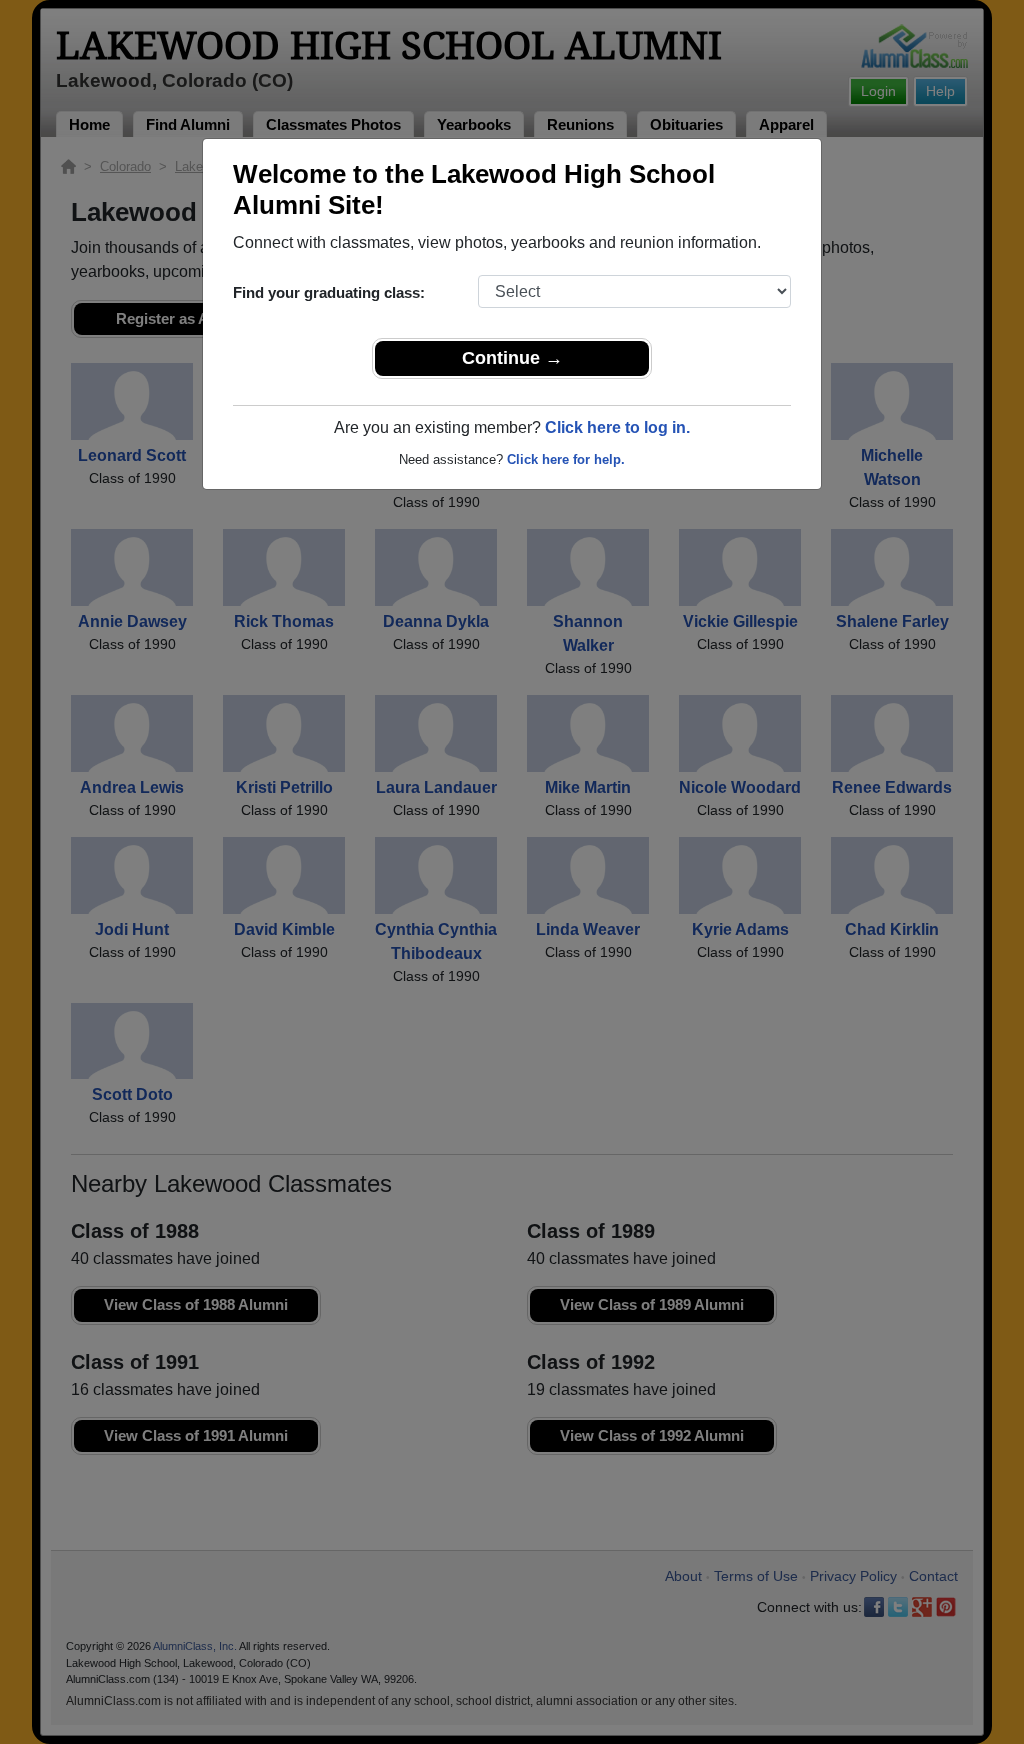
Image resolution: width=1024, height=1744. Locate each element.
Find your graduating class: (329, 292)
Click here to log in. (617, 427)
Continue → (512, 358)
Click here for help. (566, 459)
